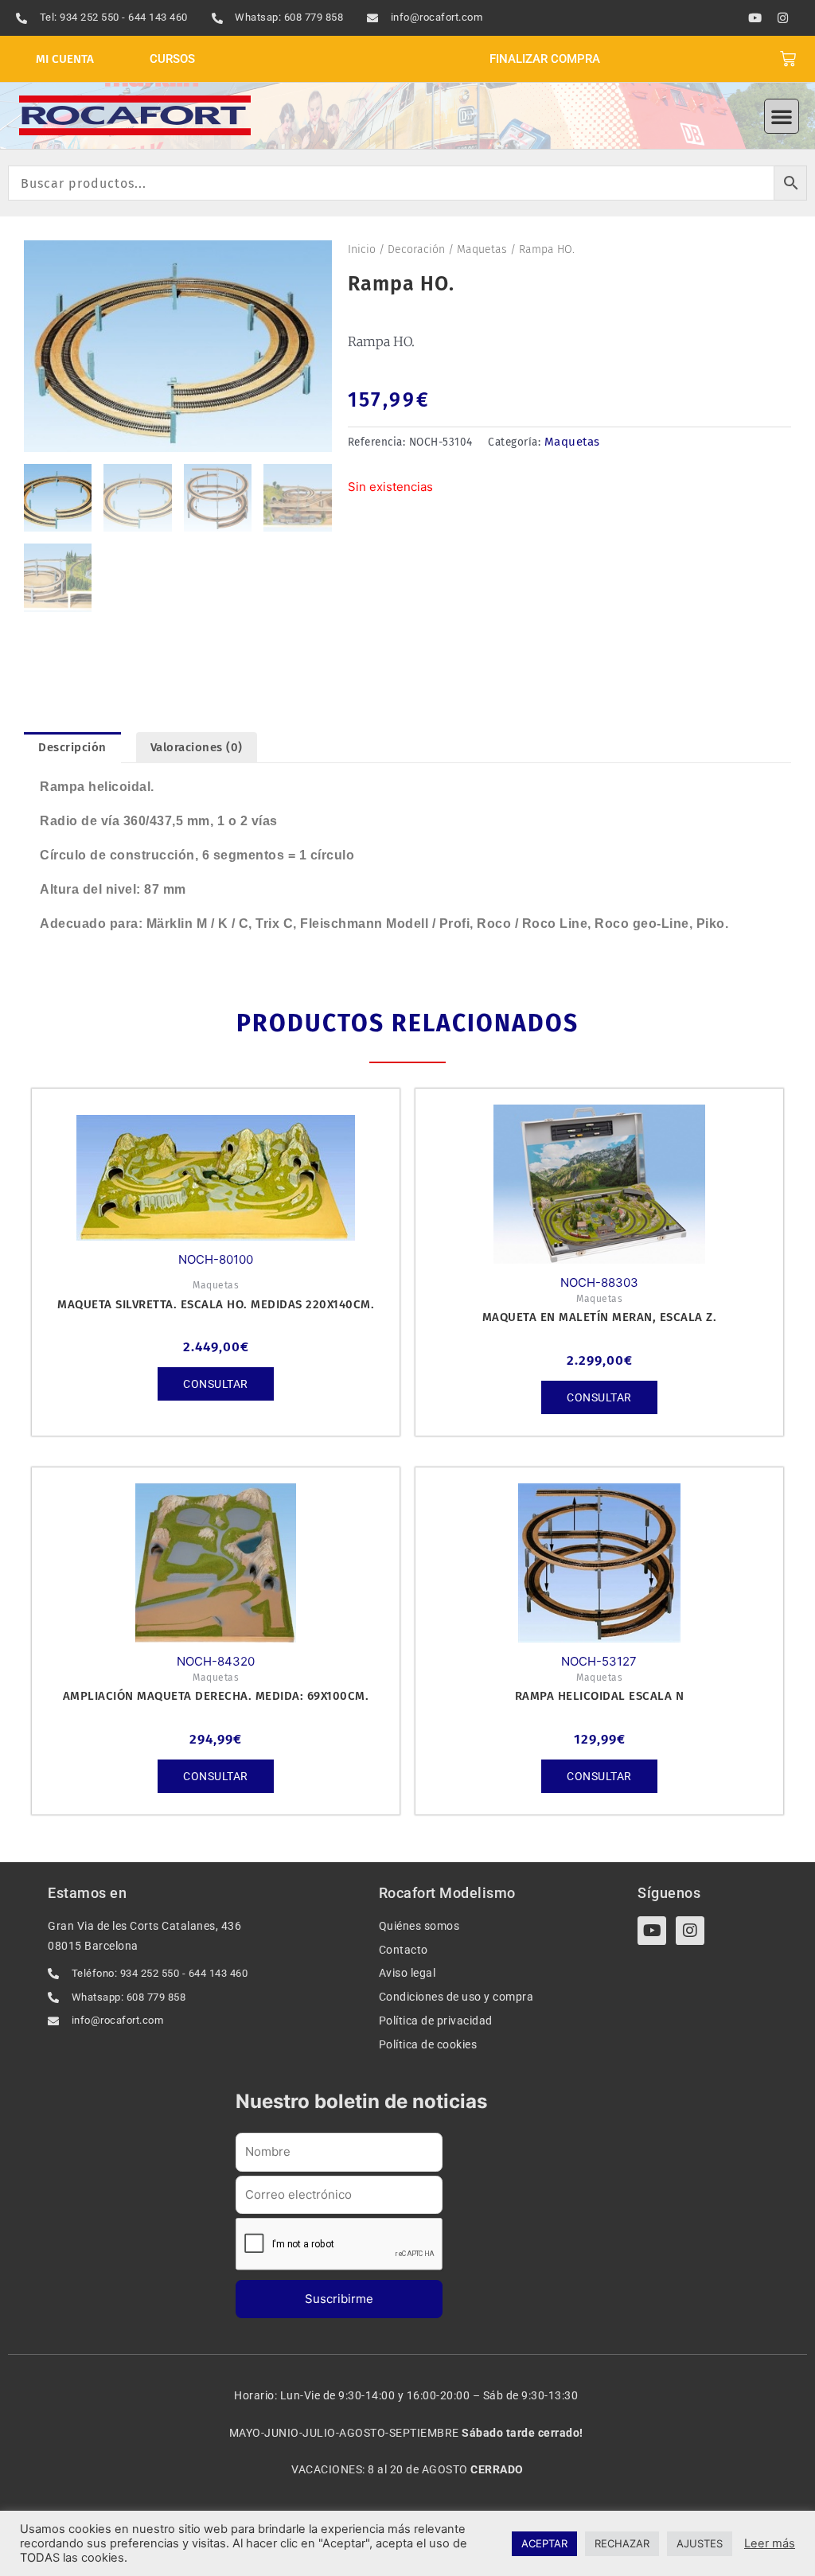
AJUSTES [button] (700, 2543)
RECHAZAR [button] (622, 2543)
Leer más (770, 2543)
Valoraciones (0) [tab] (197, 747)
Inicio (362, 249)
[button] (782, 116)
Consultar (216, 1384)
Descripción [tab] (72, 747)
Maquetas (482, 249)
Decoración (416, 249)
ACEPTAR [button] (544, 2543)
